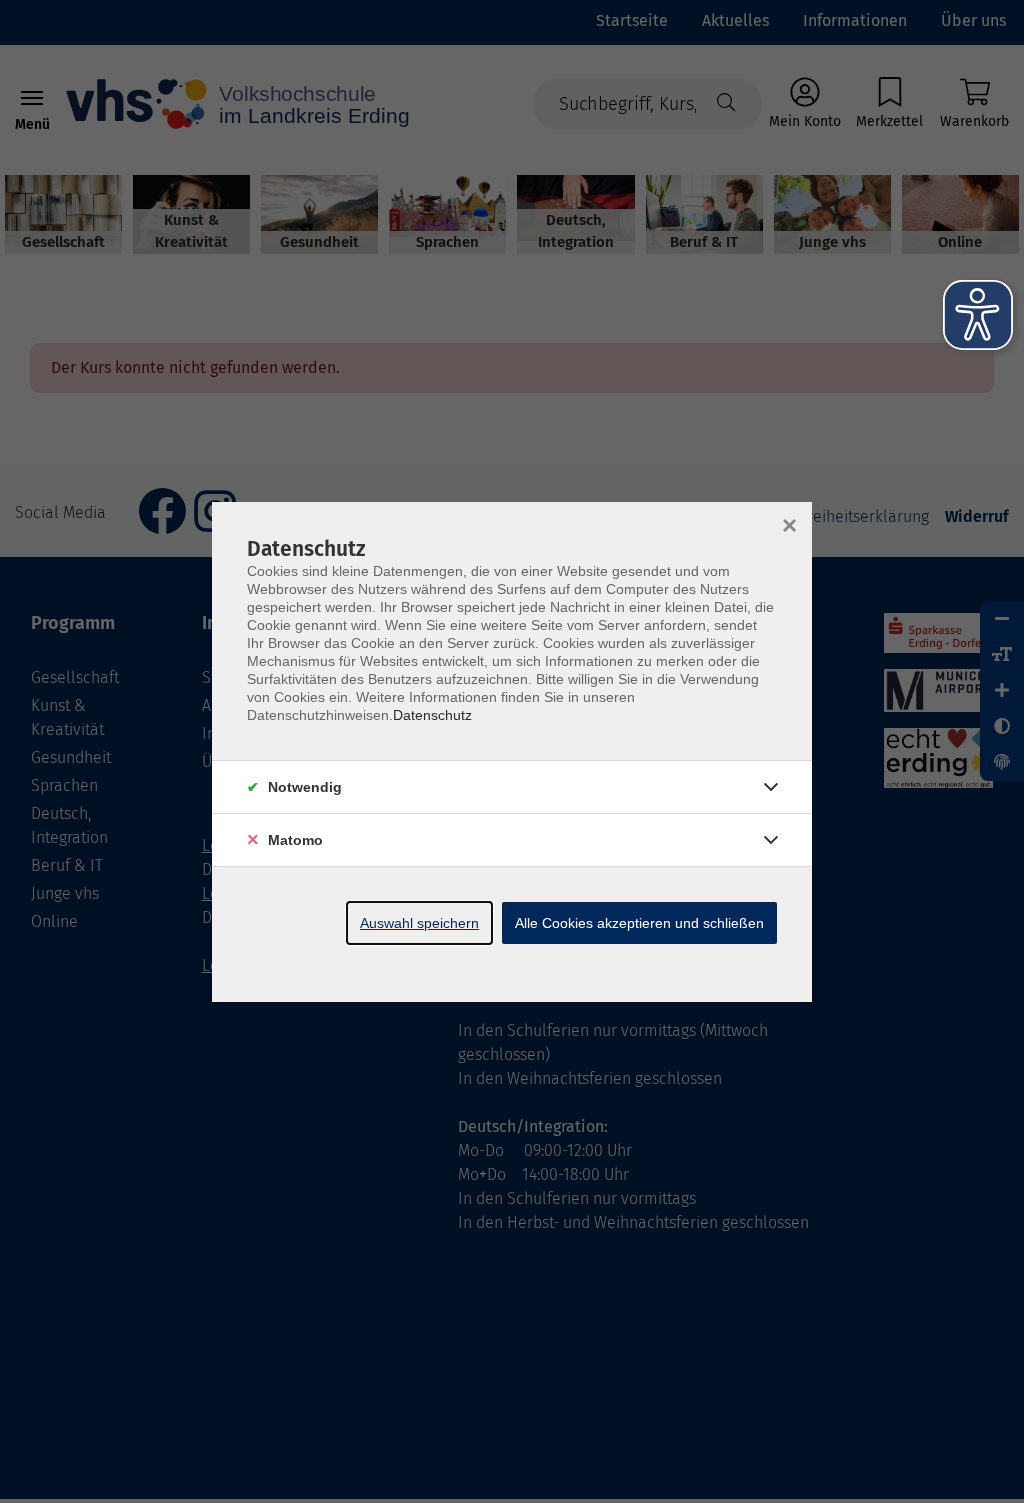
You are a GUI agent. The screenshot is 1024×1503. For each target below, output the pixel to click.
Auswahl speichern (419, 923)
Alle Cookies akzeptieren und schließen (639, 923)
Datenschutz (432, 715)
